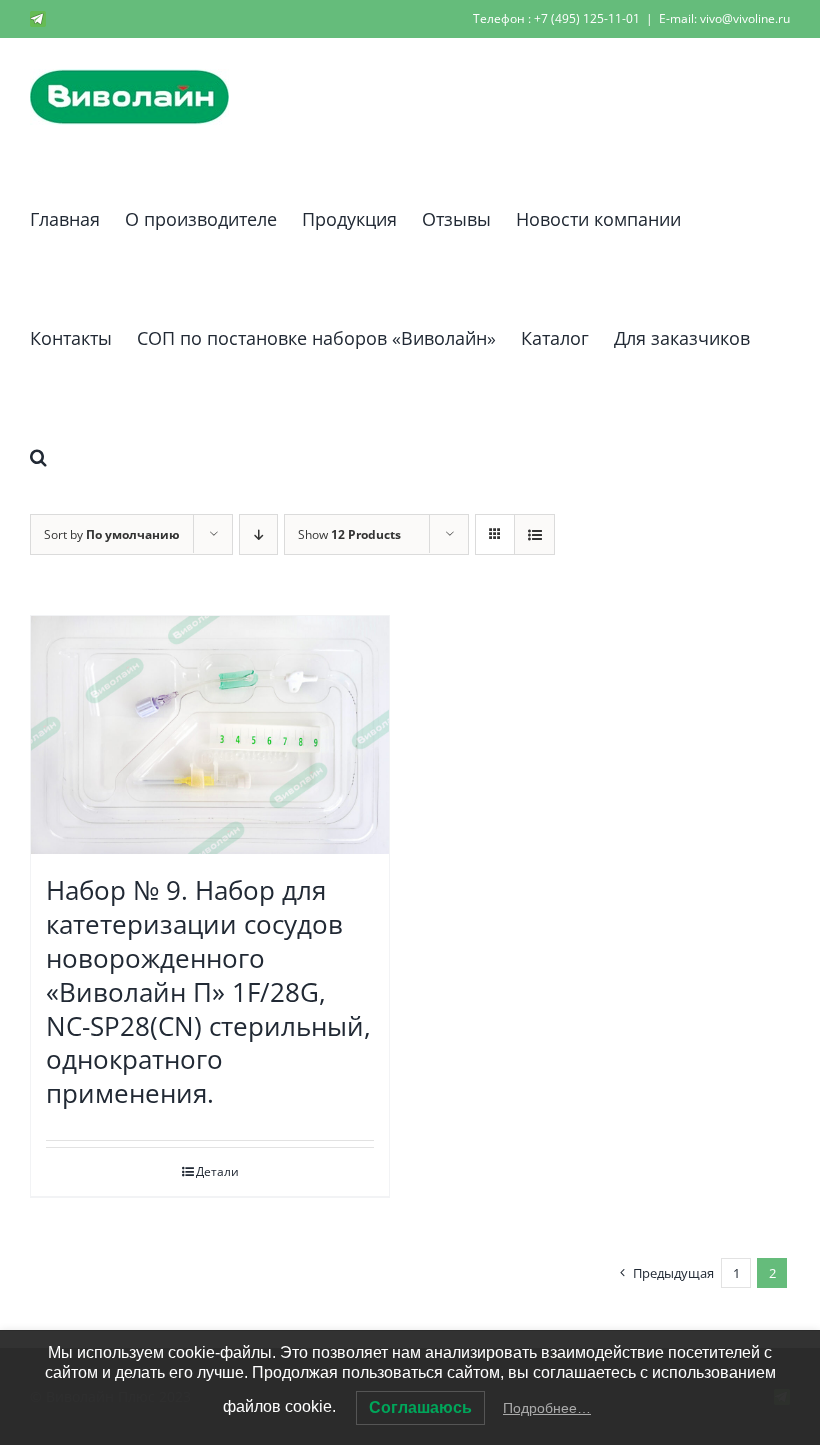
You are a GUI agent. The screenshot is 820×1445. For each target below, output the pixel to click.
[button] (38, 453)
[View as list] (534, 534)
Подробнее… (547, 1408)
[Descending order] (258, 534)
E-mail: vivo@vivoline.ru (724, 18)
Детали (217, 1171)
